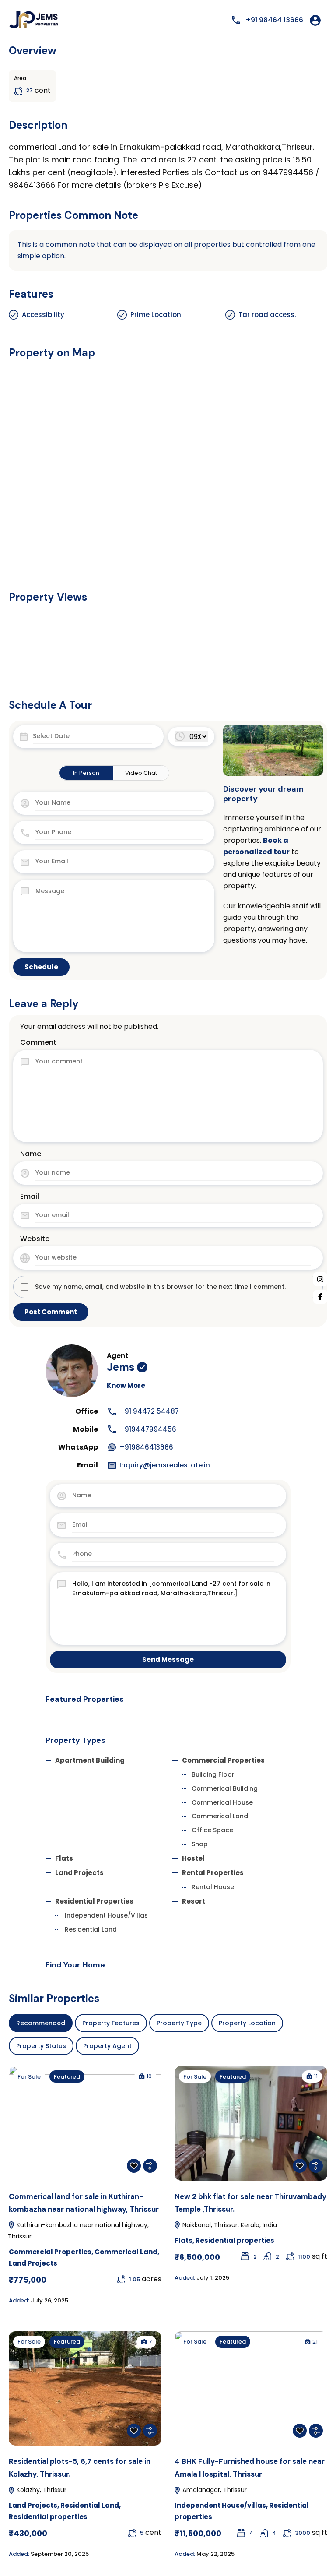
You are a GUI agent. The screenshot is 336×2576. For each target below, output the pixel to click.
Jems (121, 1367)
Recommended (41, 2023)
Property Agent (107, 2046)
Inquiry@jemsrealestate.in (165, 1465)
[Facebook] (320, 1297)
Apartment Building (90, 1760)
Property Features (111, 2023)
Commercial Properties (223, 1760)
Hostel (193, 1858)
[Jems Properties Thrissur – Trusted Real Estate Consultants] (35, 20)
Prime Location (156, 315)
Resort (194, 1901)
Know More (126, 1385)
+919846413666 (146, 1447)
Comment (38, 1042)
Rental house (213, 1887)
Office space (212, 1830)
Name (31, 1154)
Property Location (247, 2023)
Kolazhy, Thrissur (41, 2490)
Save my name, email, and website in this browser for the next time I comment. (160, 1287)
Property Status (41, 2046)
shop (200, 1844)
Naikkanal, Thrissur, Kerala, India (229, 2225)
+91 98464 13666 (274, 20)
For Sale (29, 2077)
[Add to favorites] (134, 2166)
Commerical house (222, 1802)
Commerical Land (220, 1816)
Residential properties (94, 1901)
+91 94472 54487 (149, 1411)
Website (35, 1239)
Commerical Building (225, 1788)
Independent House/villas (106, 1915)
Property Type (179, 2023)
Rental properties (213, 1873)
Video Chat (141, 773)
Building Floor (213, 1774)
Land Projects (79, 1873)
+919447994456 (148, 1429)
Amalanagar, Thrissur (214, 2490)
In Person (86, 773)
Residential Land (91, 1929)
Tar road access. (267, 315)
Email (30, 1196)
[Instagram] (320, 1279)
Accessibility (43, 315)
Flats (64, 1858)
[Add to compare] (150, 2166)
